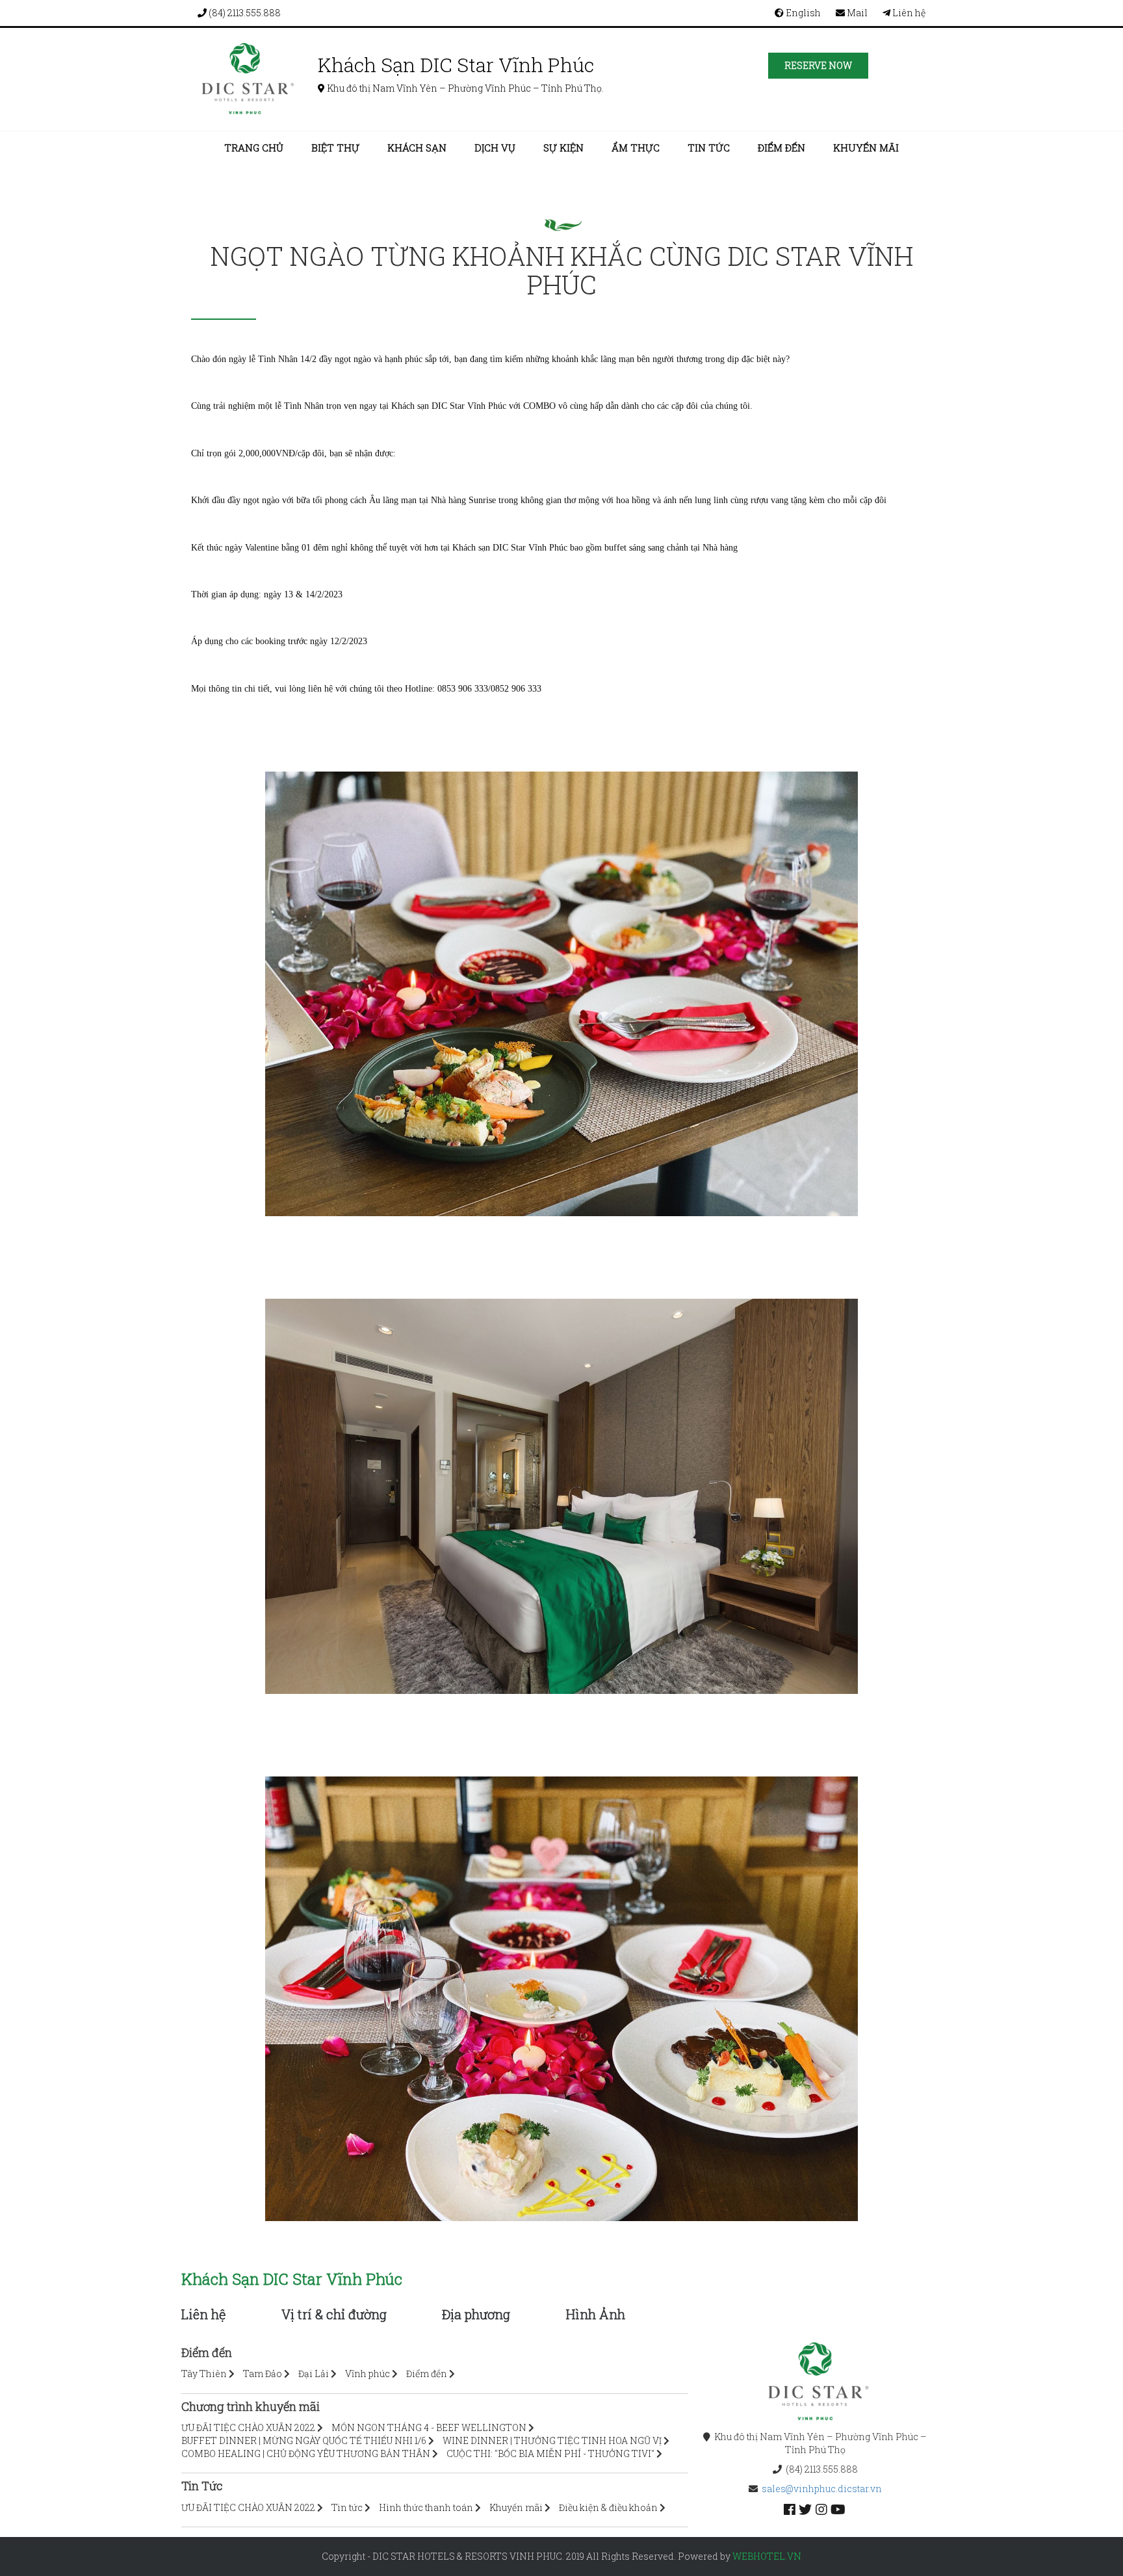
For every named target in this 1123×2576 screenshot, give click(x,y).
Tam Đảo (263, 2374)
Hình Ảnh (596, 2314)
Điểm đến (781, 148)
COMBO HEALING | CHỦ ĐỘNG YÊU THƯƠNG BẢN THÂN (306, 2453)
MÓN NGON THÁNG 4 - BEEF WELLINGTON (429, 2427)
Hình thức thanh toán (426, 2507)
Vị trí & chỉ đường (334, 2314)
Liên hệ (908, 13)
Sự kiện (563, 148)
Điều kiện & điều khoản (608, 2507)
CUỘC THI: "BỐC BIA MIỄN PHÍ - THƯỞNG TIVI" (550, 2453)
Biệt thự (335, 148)
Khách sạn (417, 148)
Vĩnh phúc (368, 2374)
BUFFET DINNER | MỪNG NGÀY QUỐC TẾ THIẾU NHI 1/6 (304, 2440)
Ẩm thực (636, 148)
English (802, 13)
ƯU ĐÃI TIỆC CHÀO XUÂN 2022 (248, 2427)
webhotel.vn (767, 2556)
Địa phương (476, 2314)
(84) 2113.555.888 (244, 13)
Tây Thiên (204, 2374)
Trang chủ (254, 148)
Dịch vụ (495, 148)
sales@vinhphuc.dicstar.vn (822, 2489)
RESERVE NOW (818, 65)
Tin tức (709, 148)
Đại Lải (314, 2374)
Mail (856, 13)
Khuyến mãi (866, 148)
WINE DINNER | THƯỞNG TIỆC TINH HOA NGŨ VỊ (552, 2440)
